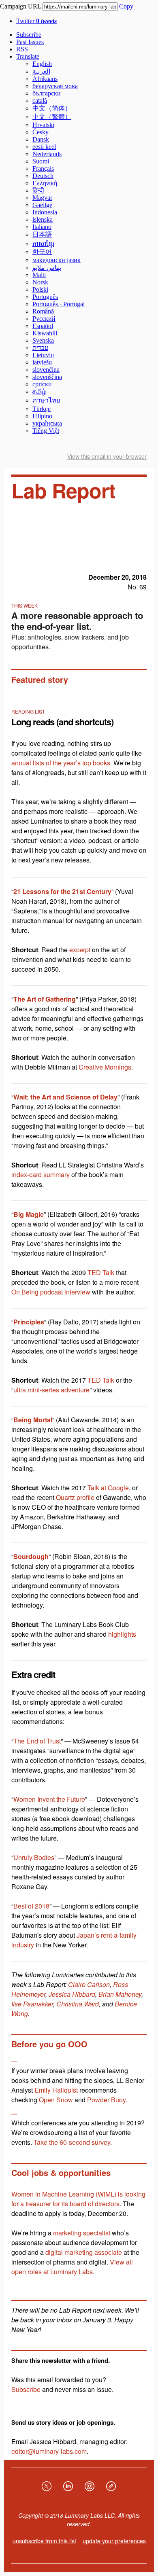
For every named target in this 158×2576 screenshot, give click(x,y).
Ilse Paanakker (32, 2004)
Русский (44, 319)
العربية (41, 71)
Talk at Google (108, 1488)
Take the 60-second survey (72, 2142)
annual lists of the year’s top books (61, 763)
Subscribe (29, 35)
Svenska (43, 340)
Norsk (40, 282)
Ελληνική (45, 183)
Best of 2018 (31, 1906)
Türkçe (42, 409)
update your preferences (114, 2541)
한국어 (42, 252)
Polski (40, 289)
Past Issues (30, 42)
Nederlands (47, 154)
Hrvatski (43, 125)
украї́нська (47, 423)
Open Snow (56, 2100)
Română (43, 311)
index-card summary (41, 1175)
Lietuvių (43, 355)
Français (43, 168)
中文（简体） (52, 108)
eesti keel (44, 147)
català (40, 101)
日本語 (42, 234)
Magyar (42, 198)
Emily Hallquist (56, 2090)
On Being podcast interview (51, 1292)
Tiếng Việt (46, 431)
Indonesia (45, 212)
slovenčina (46, 370)
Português (45, 297)
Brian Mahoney (120, 1994)
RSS (22, 49)
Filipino (42, 416)
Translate (28, 56)
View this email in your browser (107, 456)
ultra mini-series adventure (51, 1390)
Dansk (41, 139)
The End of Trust (37, 1741)
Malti (39, 275)
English (42, 64)
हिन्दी (38, 190)
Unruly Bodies (34, 1857)
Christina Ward (78, 2004)
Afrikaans (45, 79)
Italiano (42, 227)
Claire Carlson (89, 1984)
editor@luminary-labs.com (49, 2451)
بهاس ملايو (47, 268)
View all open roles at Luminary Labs (72, 2267)
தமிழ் (39, 391)
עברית (40, 348)
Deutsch (43, 176)
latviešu (42, 362)
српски (42, 384)
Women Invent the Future (49, 1799)
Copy (126, 6)
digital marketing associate (84, 2252)
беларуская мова (55, 86)
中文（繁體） (52, 117)
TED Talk (101, 1272)
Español (43, 326)
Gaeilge (42, 205)
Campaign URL (20, 6)
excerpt (80, 950)
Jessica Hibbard (72, 1994)
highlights (122, 1634)
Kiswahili (45, 333)
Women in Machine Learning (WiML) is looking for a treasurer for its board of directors (78, 2199)
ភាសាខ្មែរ (43, 244)
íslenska (43, 219)
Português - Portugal (59, 304)
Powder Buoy (106, 2100)
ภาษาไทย (46, 400)
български (47, 93)
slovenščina (47, 377)
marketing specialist (82, 2233)
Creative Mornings (105, 1067)
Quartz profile (75, 1497)
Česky (41, 132)
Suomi (41, 161)
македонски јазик (57, 260)
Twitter (36, 21)
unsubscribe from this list (44, 2541)
